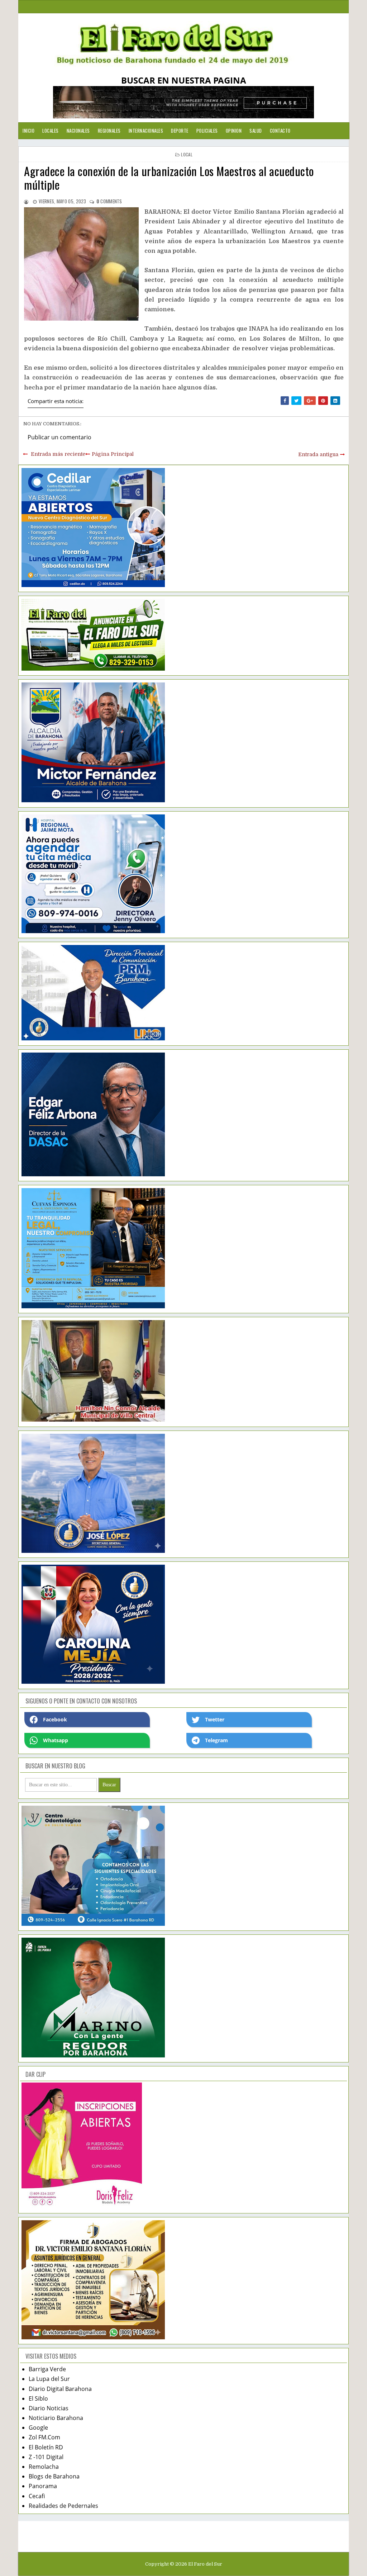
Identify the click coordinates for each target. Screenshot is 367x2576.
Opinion (234, 131)
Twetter (215, 1719)
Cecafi (37, 2496)
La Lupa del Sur (49, 2379)
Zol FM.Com (44, 2437)
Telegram (216, 1740)
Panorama (43, 2486)
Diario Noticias (49, 2408)
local (187, 154)
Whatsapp (56, 1740)
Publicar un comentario (59, 437)
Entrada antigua (318, 454)
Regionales (109, 131)
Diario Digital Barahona (60, 2389)
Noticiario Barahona (56, 2418)
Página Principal (113, 454)
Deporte (180, 131)
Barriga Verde (47, 2369)
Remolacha (44, 2467)
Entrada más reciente (58, 454)
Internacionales (146, 131)
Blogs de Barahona (54, 2476)
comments (109, 201)
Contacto (280, 131)
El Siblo (38, 2398)
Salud (256, 131)
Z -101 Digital (46, 2457)
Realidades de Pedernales (63, 2506)
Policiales (207, 131)
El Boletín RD (46, 2447)
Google (38, 2428)
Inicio (28, 131)
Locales (51, 131)
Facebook (55, 1719)
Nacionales (78, 131)
